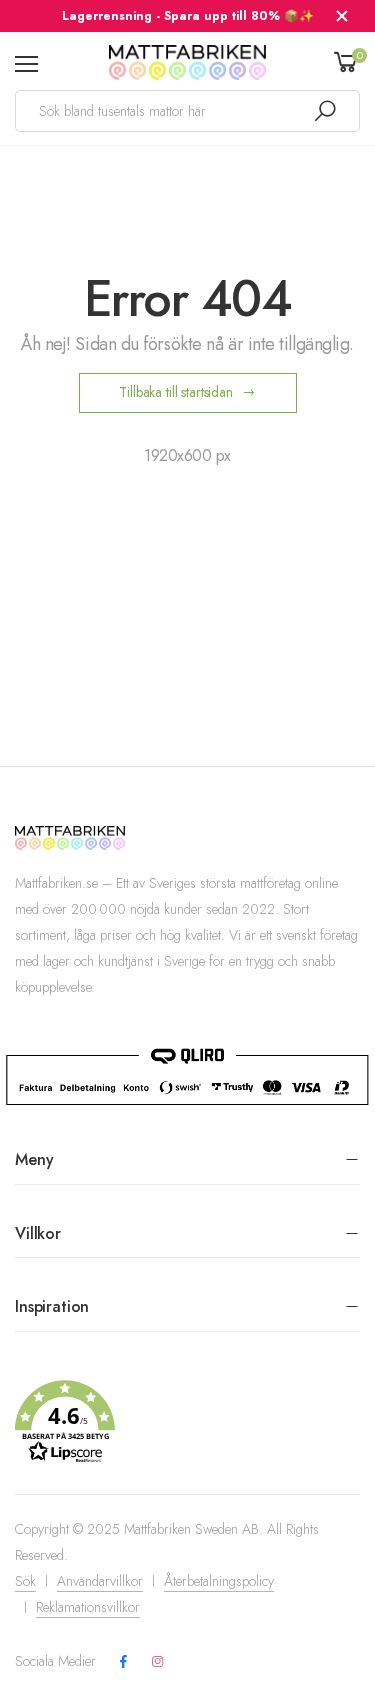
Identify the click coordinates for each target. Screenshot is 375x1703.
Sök (25, 1581)
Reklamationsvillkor (88, 1607)
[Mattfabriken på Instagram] (157, 1662)
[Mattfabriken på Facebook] (123, 1662)
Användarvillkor (100, 1581)
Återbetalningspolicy (219, 1581)
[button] (187, 1422)
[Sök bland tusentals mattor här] (325, 111)
